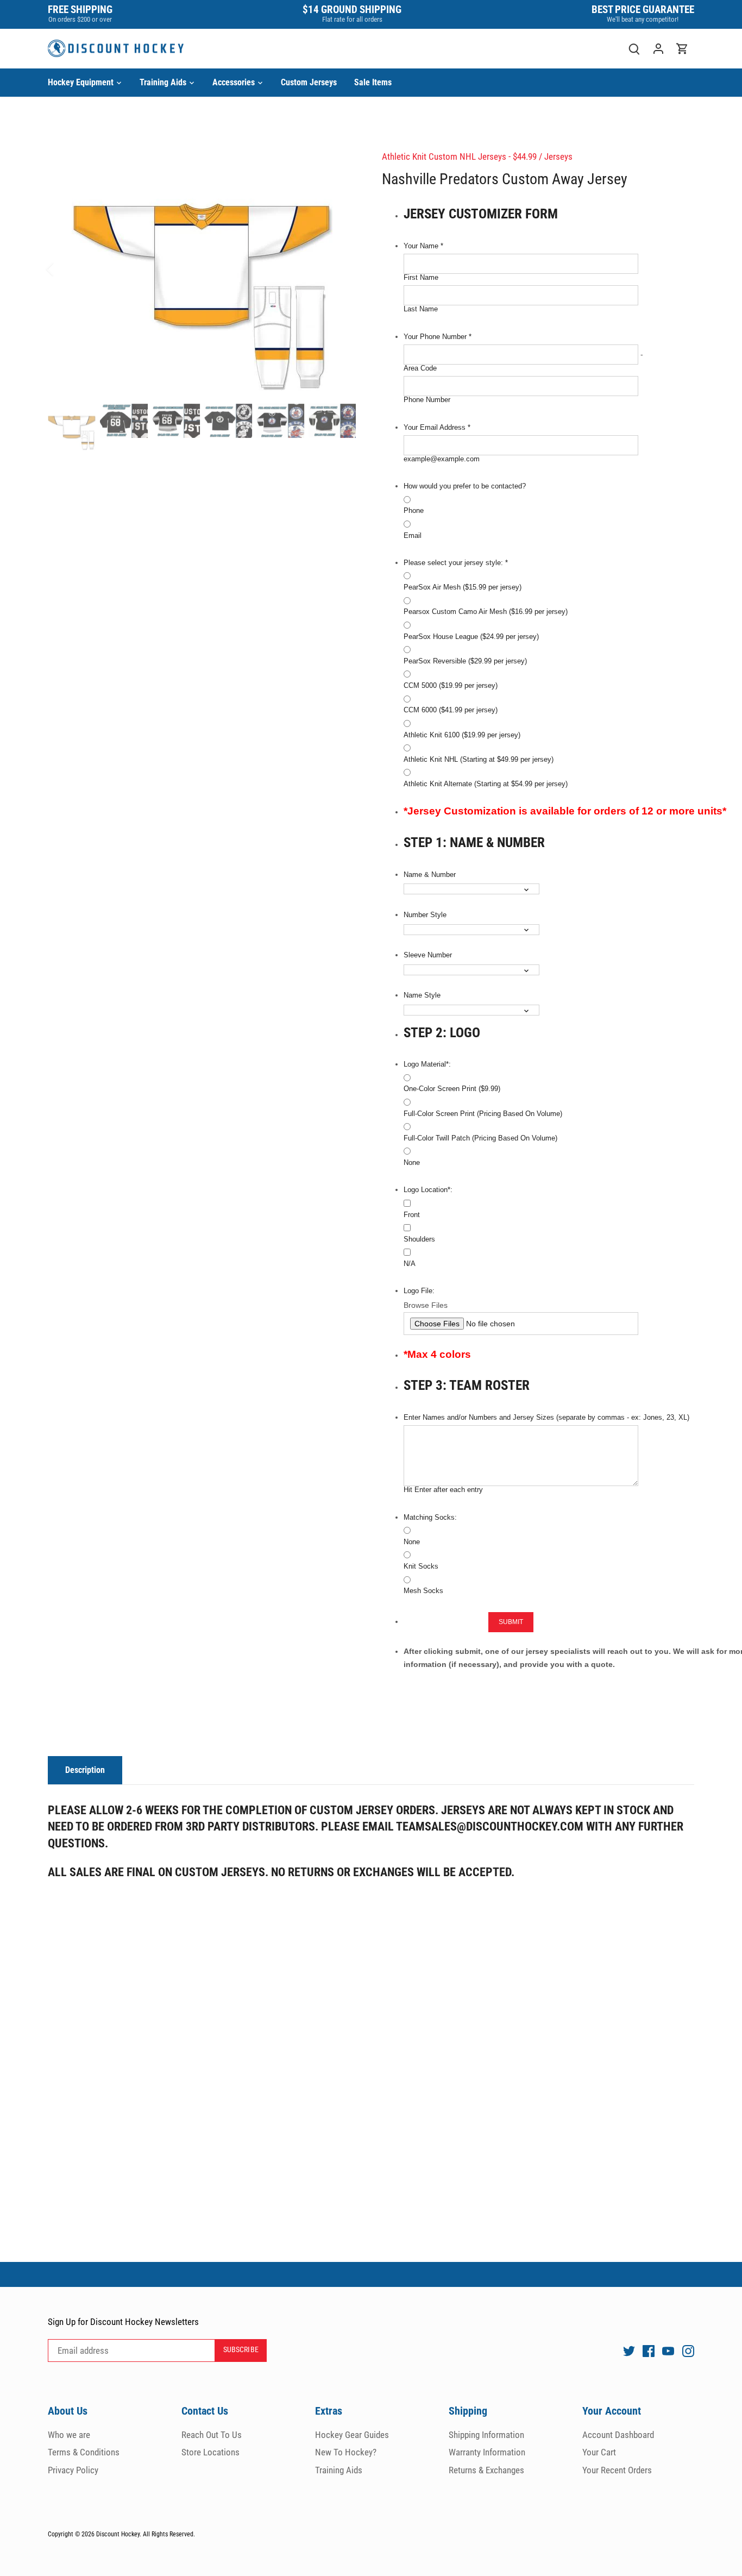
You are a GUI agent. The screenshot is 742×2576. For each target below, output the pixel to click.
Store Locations (210, 2452)
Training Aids (339, 2470)
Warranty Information (487, 2452)
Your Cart (599, 2452)
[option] (202, 269)
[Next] (339, 269)
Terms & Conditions (84, 2452)
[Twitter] (629, 2351)
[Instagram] (688, 2351)
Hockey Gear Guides (352, 2435)
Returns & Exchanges (486, 2470)
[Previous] (64, 269)
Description (85, 1770)
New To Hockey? (346, 2452)
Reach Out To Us (212, 2435)
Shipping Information (486, 2435)
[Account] (658, 49)
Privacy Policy (73, 2470)
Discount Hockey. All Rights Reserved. (146, 2534)
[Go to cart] (682, 49)
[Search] (634, 49)
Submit (511, 1622)
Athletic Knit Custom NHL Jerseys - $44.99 (459, 156)
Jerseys (558, 156)
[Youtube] (668, 2351)
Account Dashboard (618, 2435)
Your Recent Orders (617, 2470)
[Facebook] (649, 2351)
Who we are (69, 2435)
